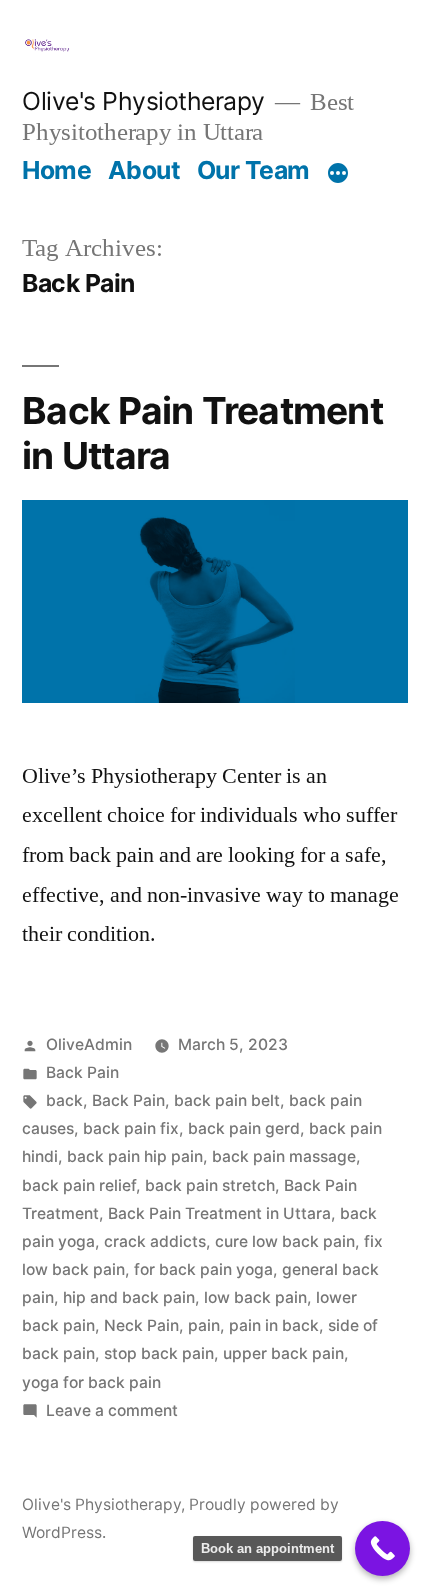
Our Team (253, 170)
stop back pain (159, 1353)
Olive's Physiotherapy (143, 101)
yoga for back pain (91, 1382)
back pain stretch (210, 1185)
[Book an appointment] (382, 1548)
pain (204, 1325)
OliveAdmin (89, 1044)
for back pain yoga (203, 1269)
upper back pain (283, 1353)
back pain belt (227, 1100)
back (64, 1100)
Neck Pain (141, 1325)
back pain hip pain (135, 1156)
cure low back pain (285, 1241)
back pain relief (79, 1185)
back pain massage (284, 1156)
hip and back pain (129, 1297)
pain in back (274, 1325)
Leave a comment (112, 1410)
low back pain (255, 1297)
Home (56, 170)
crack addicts (155, 1241)
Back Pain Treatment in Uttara (202, 433)
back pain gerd (244, 1128)
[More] (338, 174)
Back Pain (82, 1072)
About (144, 170)
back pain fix (131, 1128)
